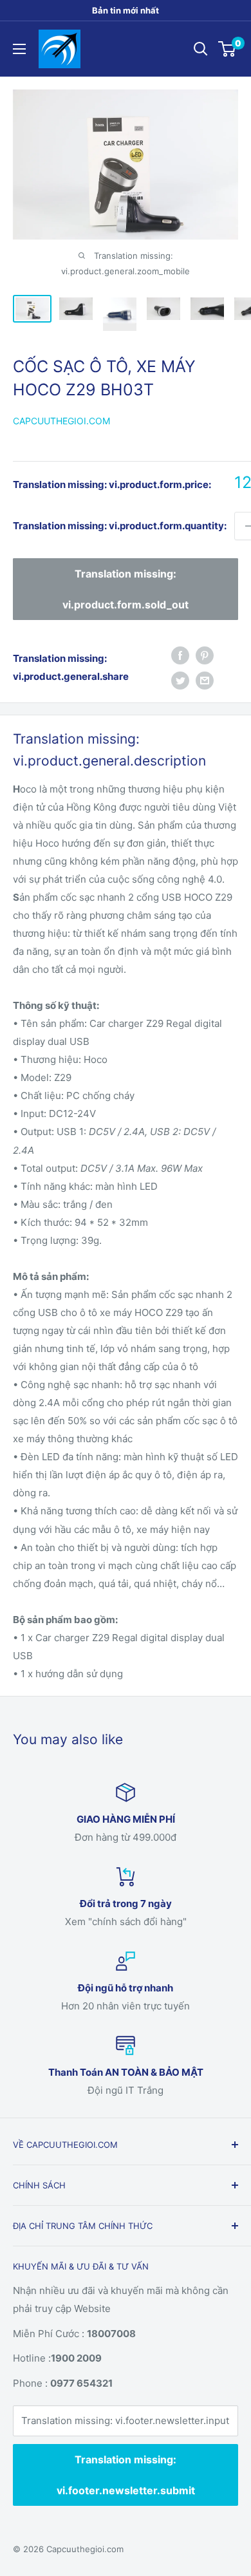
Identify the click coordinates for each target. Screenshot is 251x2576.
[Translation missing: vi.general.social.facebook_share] (180, 655)
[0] (228, 49)
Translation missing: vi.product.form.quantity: (120, 526)
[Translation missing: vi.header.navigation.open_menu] (19, 49)
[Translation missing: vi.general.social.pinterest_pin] (205, 655)
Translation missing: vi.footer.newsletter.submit (126, 2475)
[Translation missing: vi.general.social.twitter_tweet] (180, 680)
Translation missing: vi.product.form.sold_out (126, 589)
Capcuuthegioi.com (61, 421)
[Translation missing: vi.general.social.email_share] (205, 680)
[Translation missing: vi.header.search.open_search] (201, 49)
